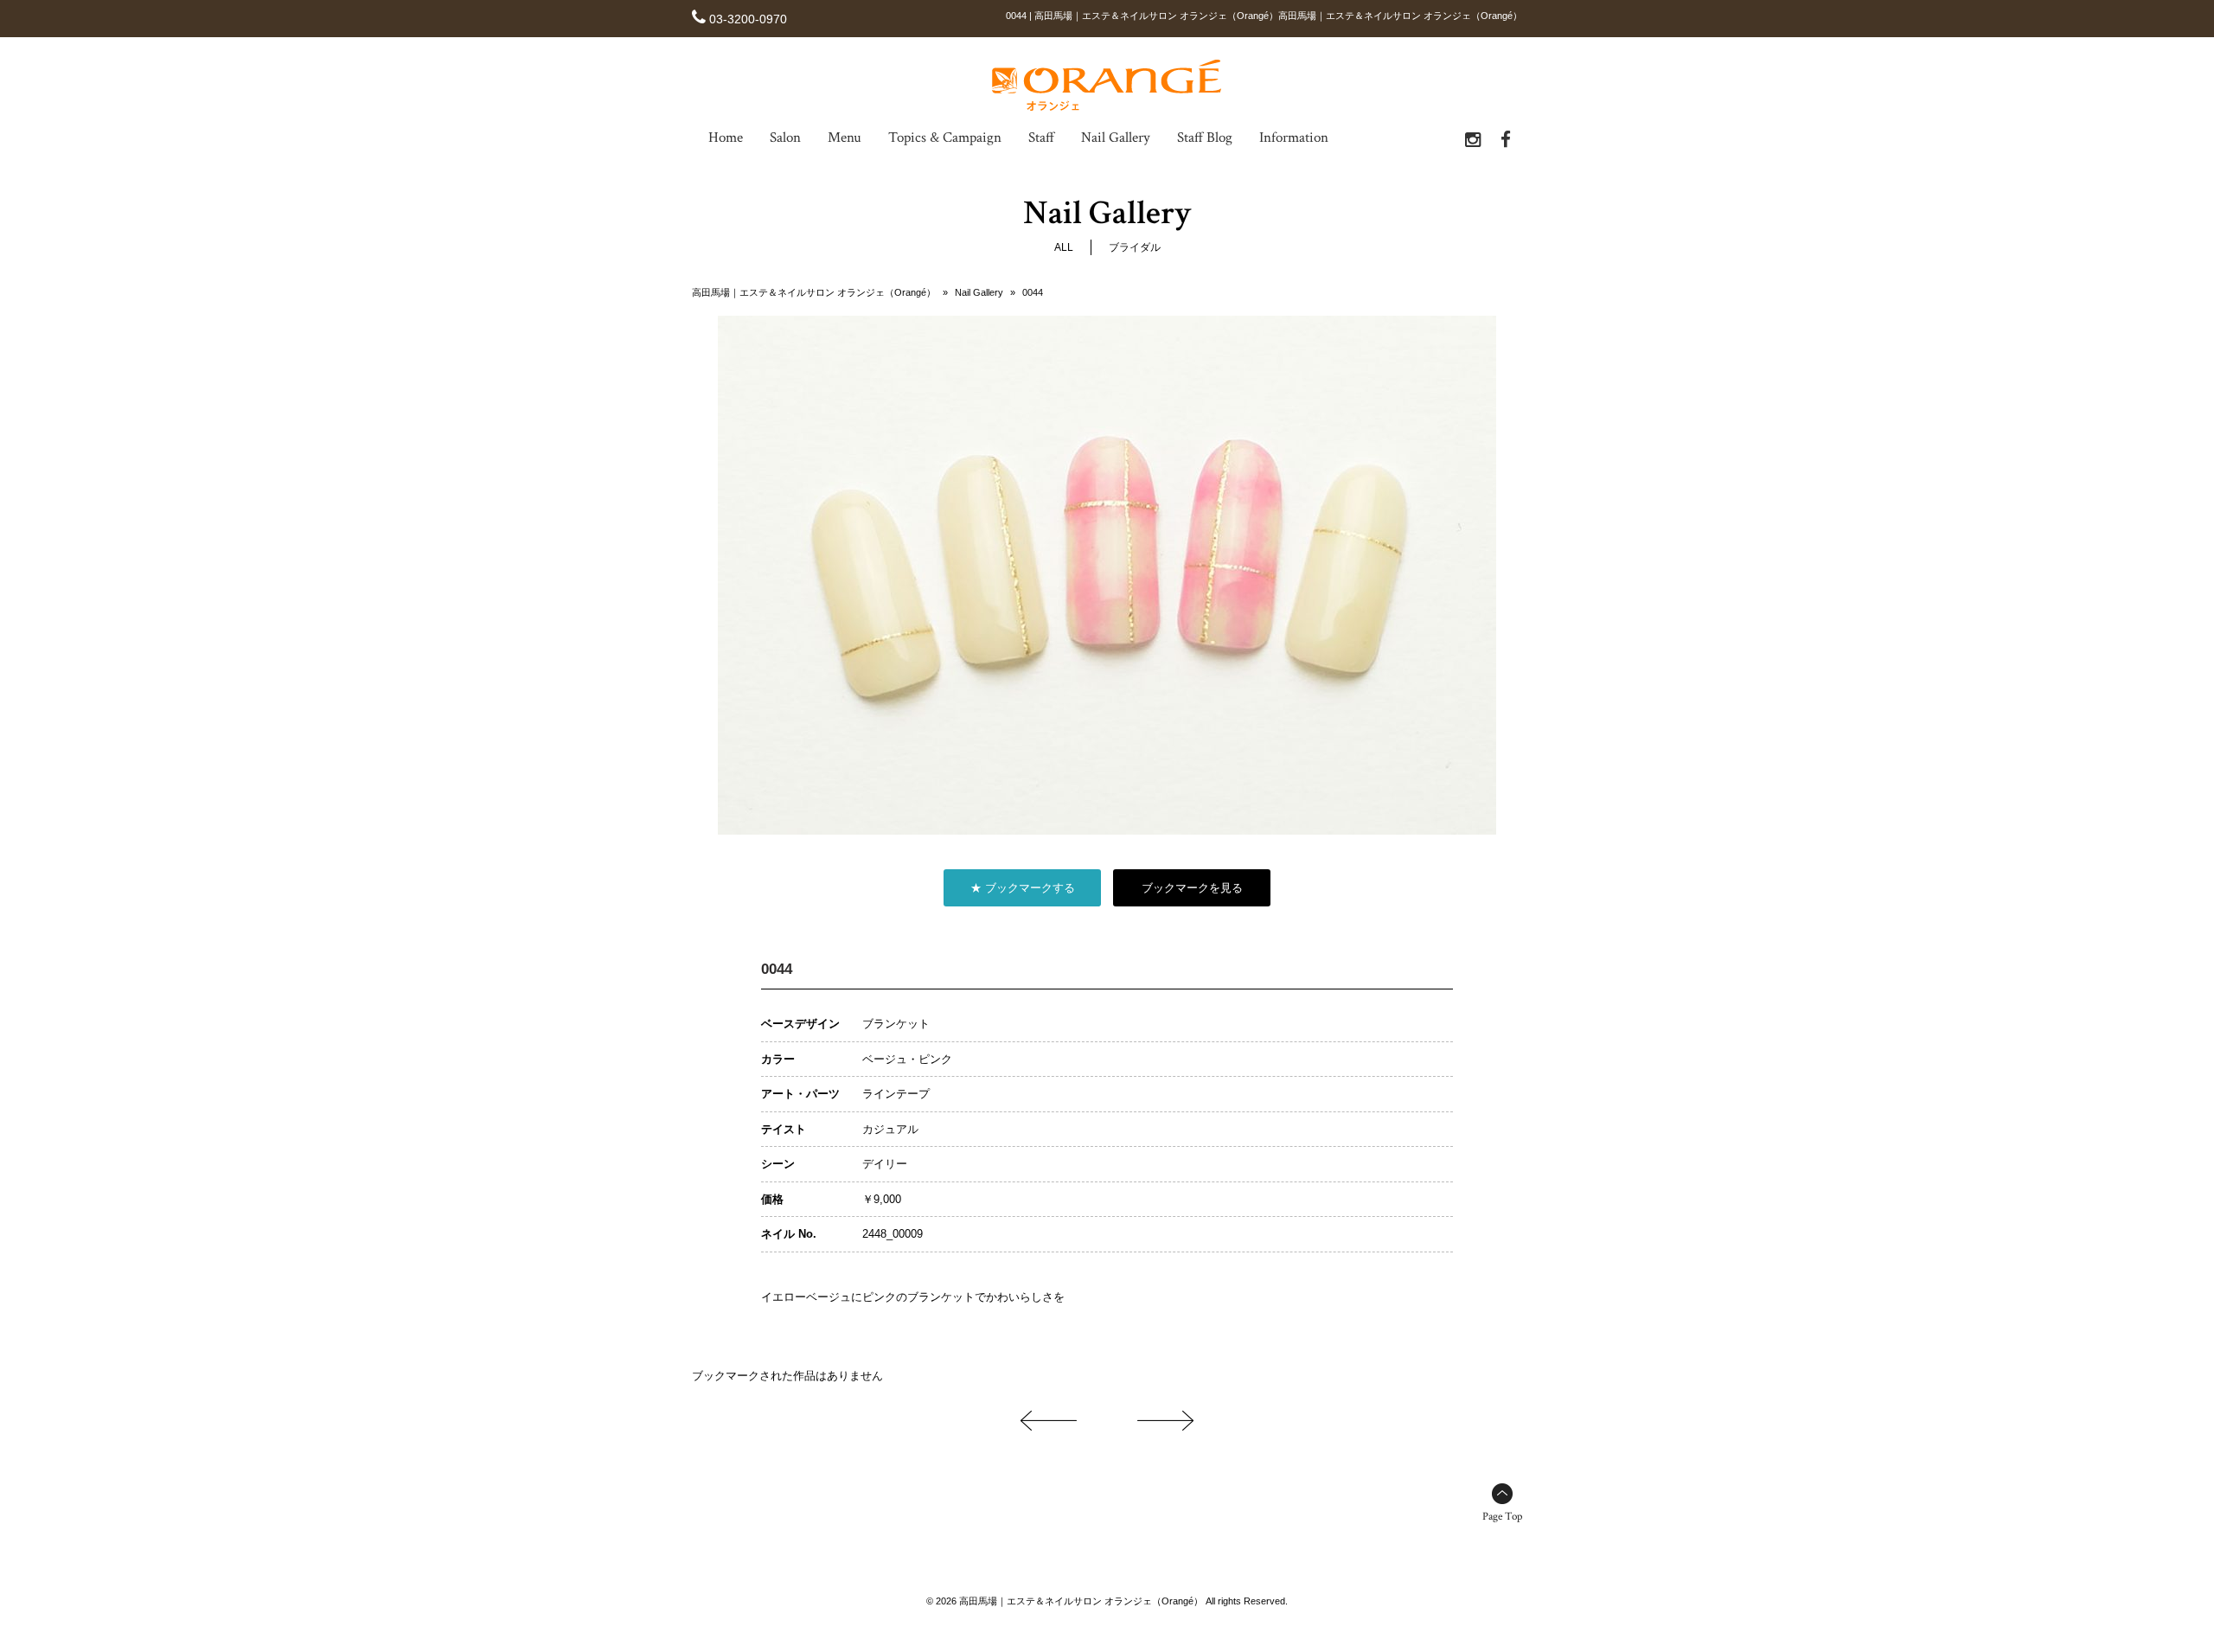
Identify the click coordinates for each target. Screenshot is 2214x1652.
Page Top (1502, 1517)
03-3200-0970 (748, 19)
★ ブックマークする (1023, 888)
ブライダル (1135, 247)
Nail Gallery (979, 292)
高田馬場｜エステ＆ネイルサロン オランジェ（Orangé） (814, 292)
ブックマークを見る (1192, 888)
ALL (1064, 247)
